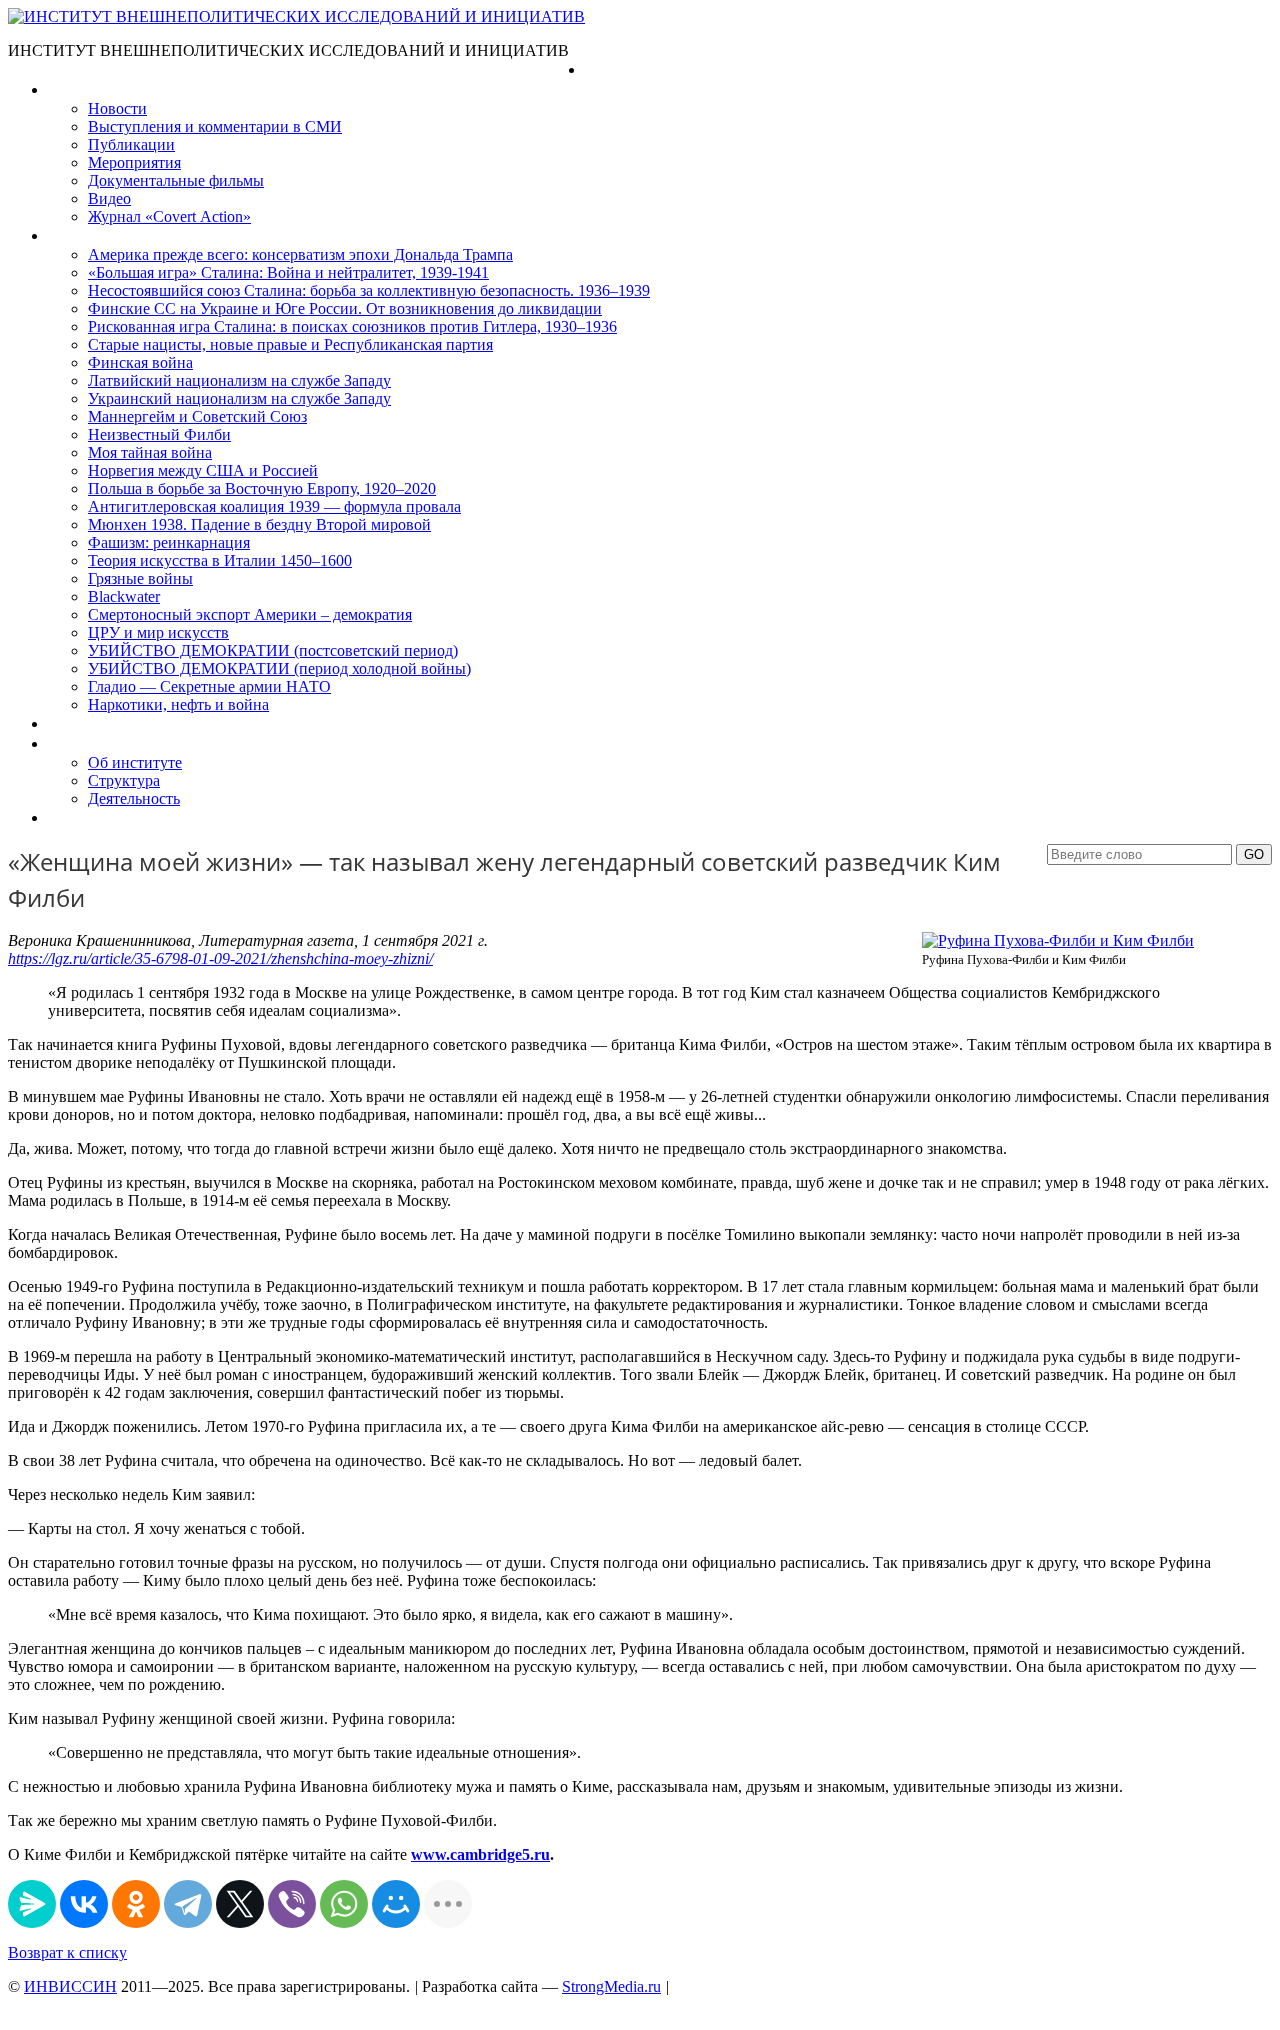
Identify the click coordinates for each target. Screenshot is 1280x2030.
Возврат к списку (67, 1952)
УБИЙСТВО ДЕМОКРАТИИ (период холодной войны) (279, 668)
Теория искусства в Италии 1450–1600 (220, 560)
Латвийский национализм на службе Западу (239, 380)
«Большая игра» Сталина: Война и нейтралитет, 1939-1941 (288, 272)
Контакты (81, 817)
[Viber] (292, 1904)
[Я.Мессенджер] (32, 1904)
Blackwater (124, 596)
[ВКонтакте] (84, 1904)
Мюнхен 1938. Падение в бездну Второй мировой (259, 524)
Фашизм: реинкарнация (169, 542)
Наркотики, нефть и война (178, 704)
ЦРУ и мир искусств (158, 632)
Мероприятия (134, 162)
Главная (613, 69)
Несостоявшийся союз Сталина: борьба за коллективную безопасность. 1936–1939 (369, 290)
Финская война (140, 362)
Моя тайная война (150, 452)
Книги (69, 235)
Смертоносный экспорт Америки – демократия (250, 614)
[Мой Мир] (396, 1904)
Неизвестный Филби (159, 434)
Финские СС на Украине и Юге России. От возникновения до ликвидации (345, 308)
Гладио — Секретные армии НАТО (209, 686)
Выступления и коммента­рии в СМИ (215, 126)
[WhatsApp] (344, 1904)
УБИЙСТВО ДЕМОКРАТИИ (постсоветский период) (273, 650)
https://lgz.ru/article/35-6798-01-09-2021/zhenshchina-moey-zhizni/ (220, 958)
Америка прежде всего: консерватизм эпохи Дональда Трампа (300, 254)
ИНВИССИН (70, 1986)
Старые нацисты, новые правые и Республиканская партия (290, 344)
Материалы (88, 89)
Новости (117, 108)
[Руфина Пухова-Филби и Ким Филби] (1058, 940)
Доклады (78, 723)
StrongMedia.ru (611, 1986)
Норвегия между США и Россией (203, 470)
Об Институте (95, 743)
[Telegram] (188, 1904)
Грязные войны (140, 578)
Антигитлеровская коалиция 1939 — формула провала (274, 506)
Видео (109, 198)
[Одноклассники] (136, 1904)
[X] (240, 1904)
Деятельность (134, 798)
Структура (124, 780)
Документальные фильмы (176, 180)
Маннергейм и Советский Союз (197, 416)
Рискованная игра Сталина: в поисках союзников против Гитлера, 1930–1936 (352, 326)
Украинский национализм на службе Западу (239, 398)
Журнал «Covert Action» (169, 216)
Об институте (135, 762)
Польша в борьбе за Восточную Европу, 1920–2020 (262, 488)
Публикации (131, 144)
